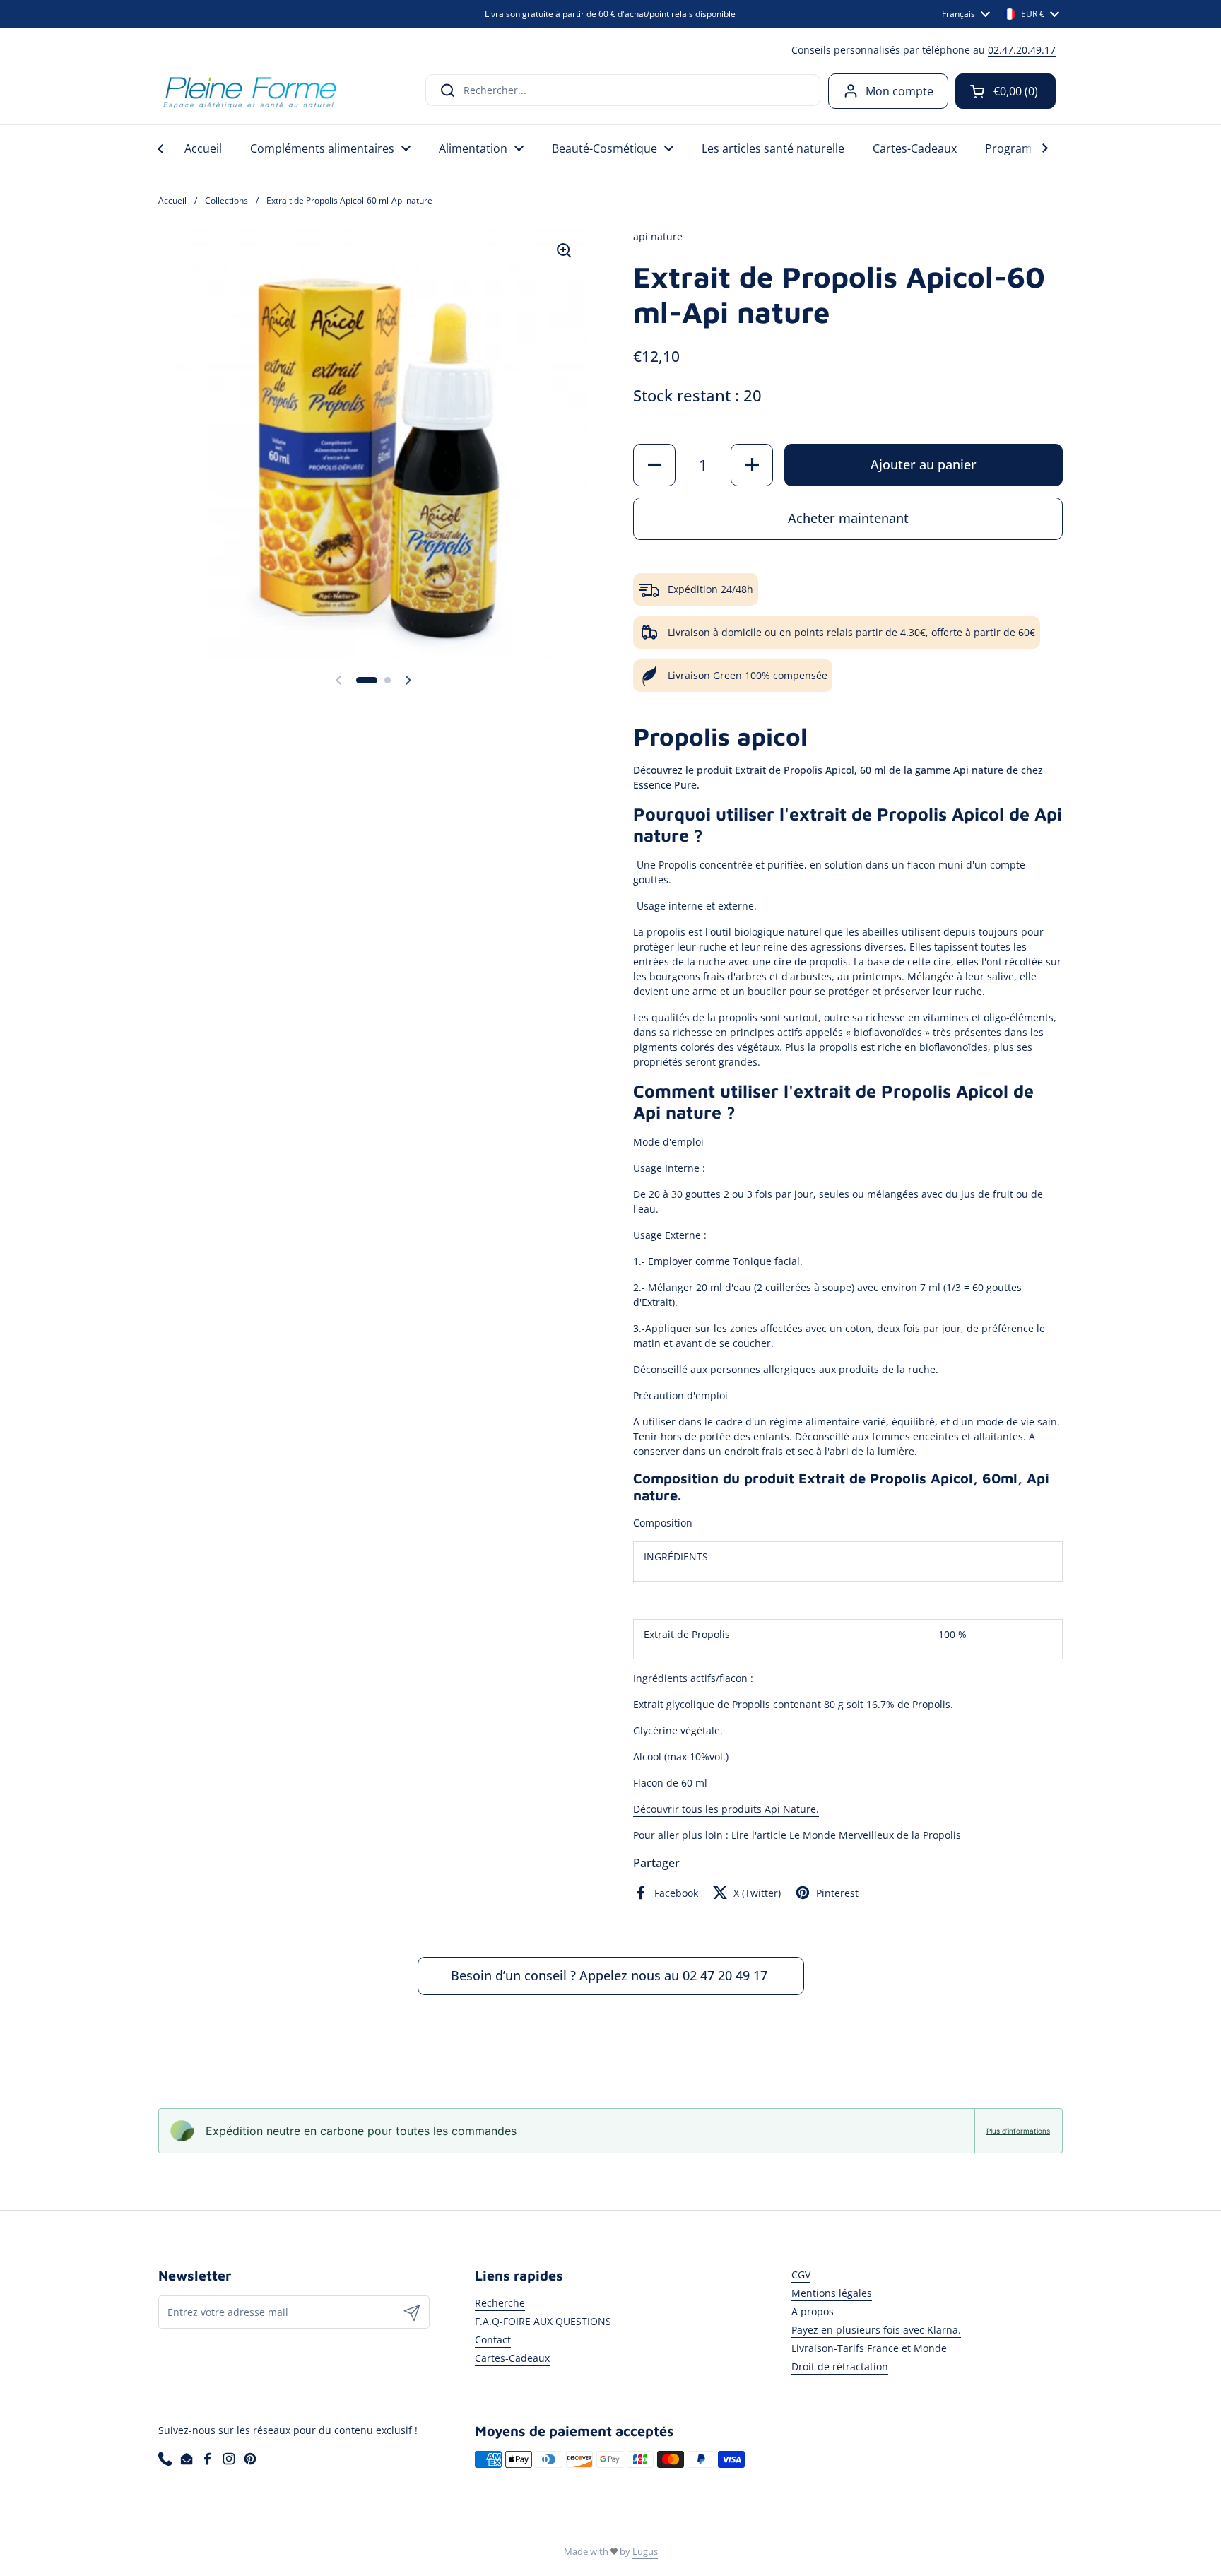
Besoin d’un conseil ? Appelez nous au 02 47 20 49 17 (611, 1975)
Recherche (500, 2303)
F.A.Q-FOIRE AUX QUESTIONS (543, 2321)
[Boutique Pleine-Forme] (249, 91)
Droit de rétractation (840, 2366)
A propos (813, 2311)
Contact (493, 2340)
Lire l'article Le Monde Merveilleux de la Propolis (846, 1835)
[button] (1005, 91)
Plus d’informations (1018, 2131)
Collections (226, 200)
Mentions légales (832, 2293)
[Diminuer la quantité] (654, 465)
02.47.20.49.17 (1022, 50)
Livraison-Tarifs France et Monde (869, 2348)
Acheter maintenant (848, 518)
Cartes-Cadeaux (512, 2358)
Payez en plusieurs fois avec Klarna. (876, 2330)
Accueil (172, 200)
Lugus (645, 2551)
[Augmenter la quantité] (752, 465)
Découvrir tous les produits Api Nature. (726, 1809)
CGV (801, 2275)
